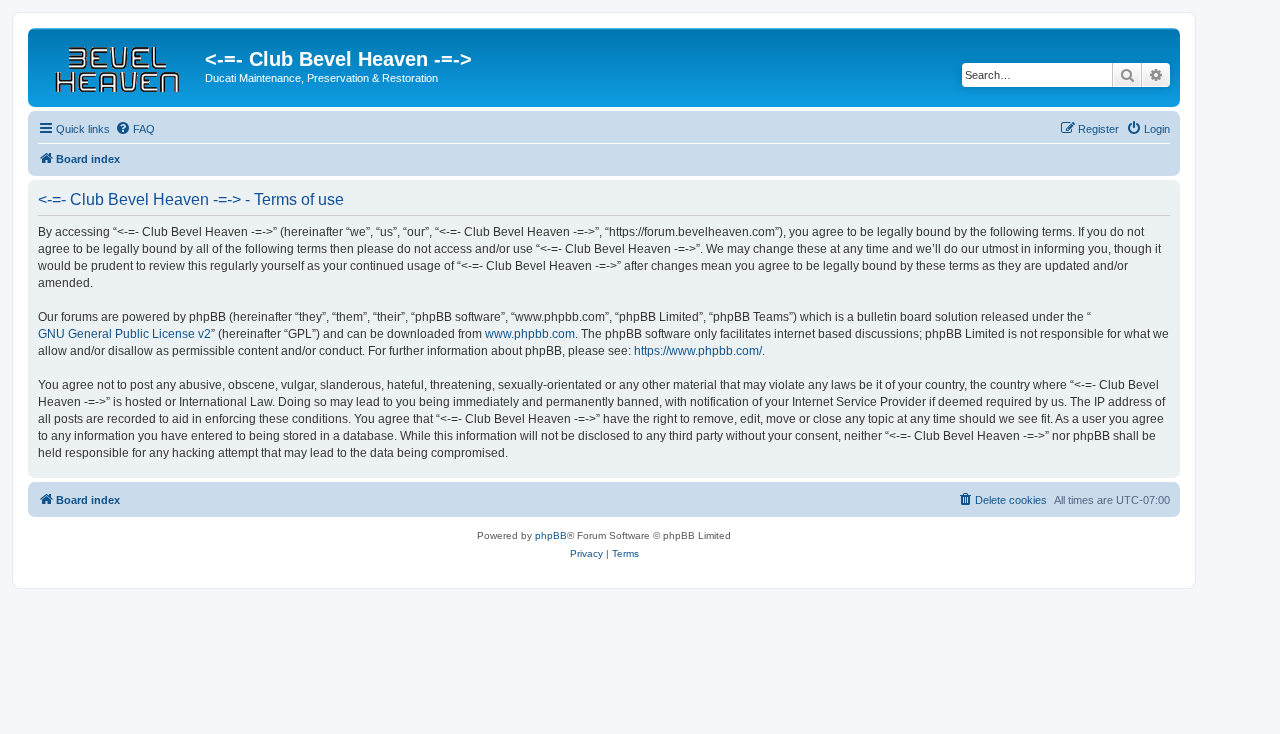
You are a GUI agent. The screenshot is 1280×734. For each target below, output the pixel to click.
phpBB (551, 535)
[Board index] (119, 65)
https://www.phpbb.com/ (698, 351)
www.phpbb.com (530, 334)
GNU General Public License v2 (124, 334)
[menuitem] (135, 129)
